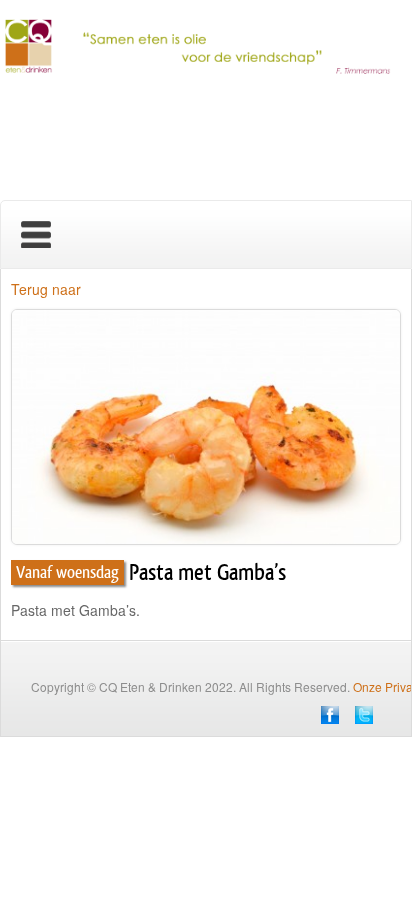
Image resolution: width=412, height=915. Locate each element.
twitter (364, 715)
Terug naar (46, 289)
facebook (330, 715)
